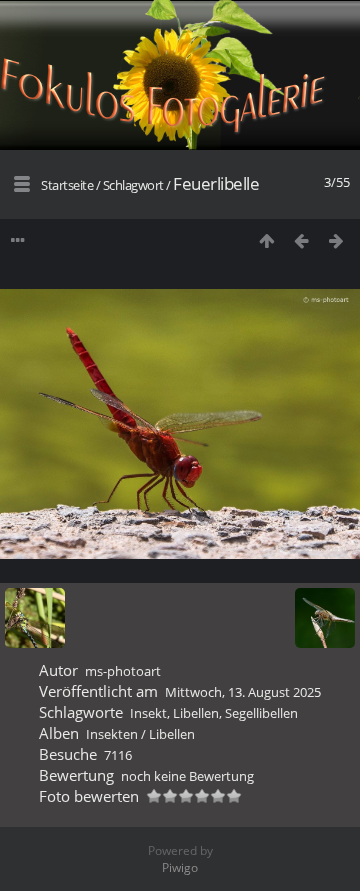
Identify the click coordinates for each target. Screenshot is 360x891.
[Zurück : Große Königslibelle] (301, 240)
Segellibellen (261, 713)
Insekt (148, 713)
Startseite (67, 185)
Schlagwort (133, 185)
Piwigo (180, 867)
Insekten (112, 734)
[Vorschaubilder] (266, 240)
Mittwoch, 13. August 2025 (243, 692)
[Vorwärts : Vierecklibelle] (336, 240)
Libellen (196, 713)
